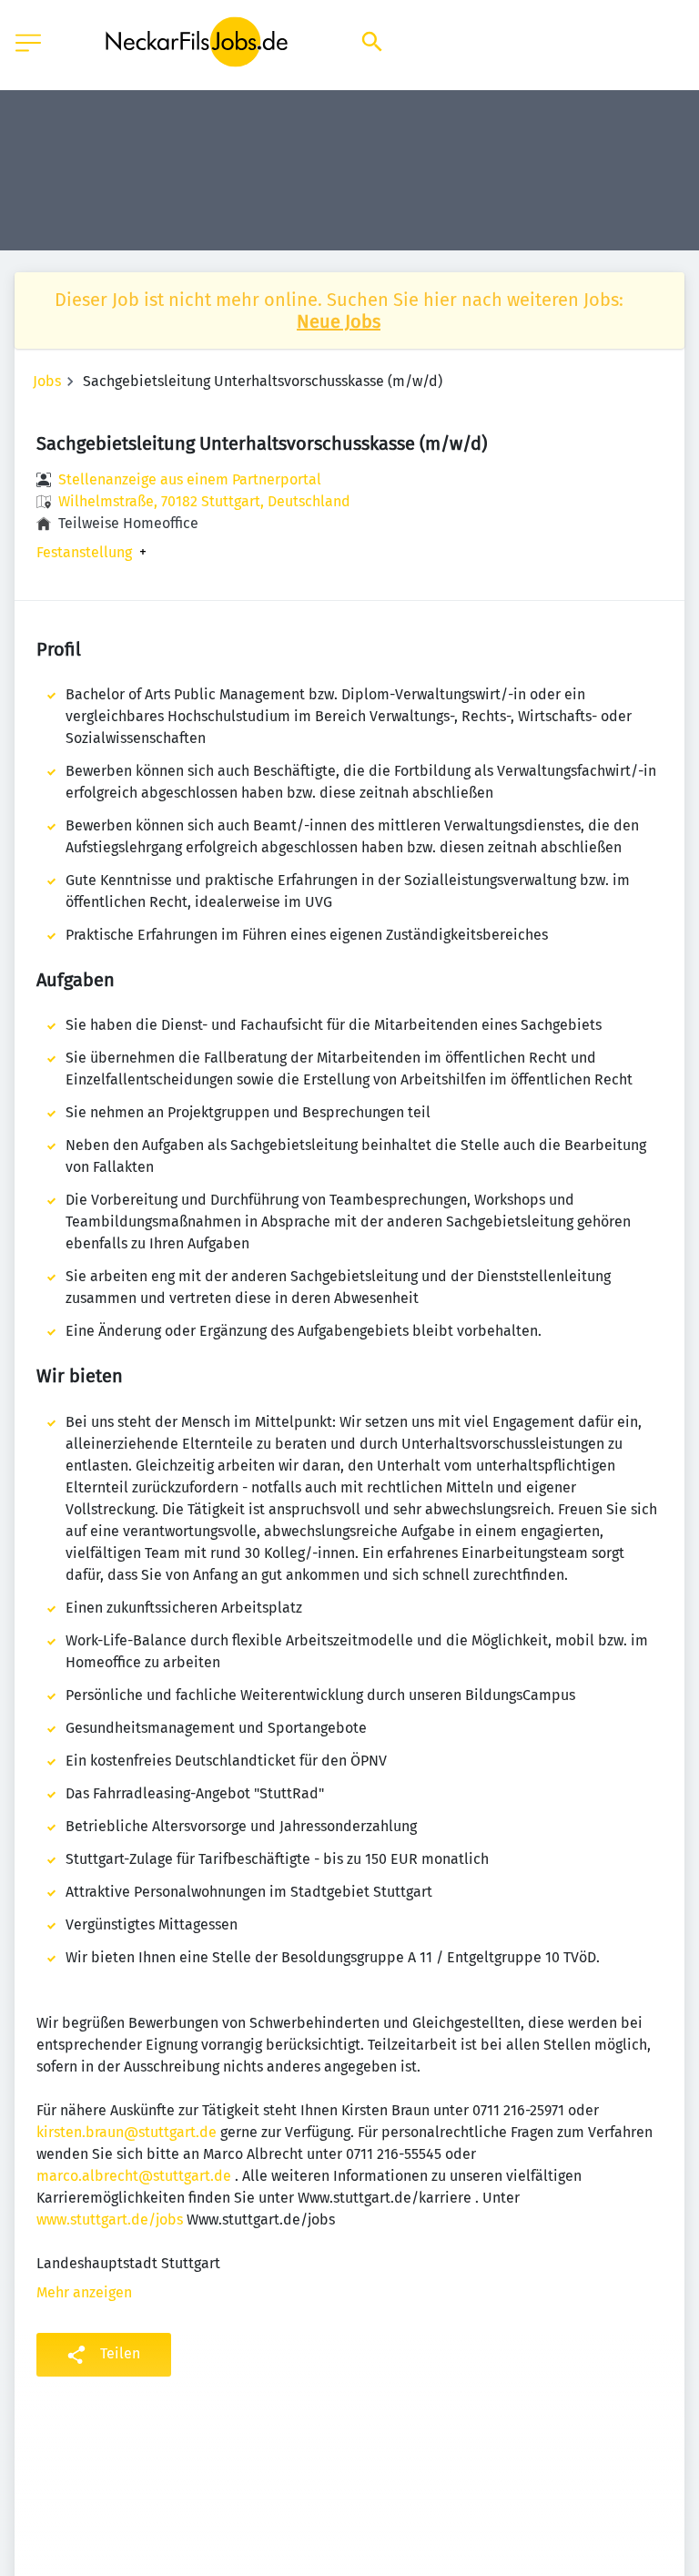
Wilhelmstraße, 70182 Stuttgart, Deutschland (204, 501)
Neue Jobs (339, 321)
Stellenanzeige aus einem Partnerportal (190, 479)
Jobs (47, 381)
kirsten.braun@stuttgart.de (127, 2132)
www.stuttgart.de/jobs (110, 2220)
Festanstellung (84, 553)
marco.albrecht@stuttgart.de (134, 2176)
